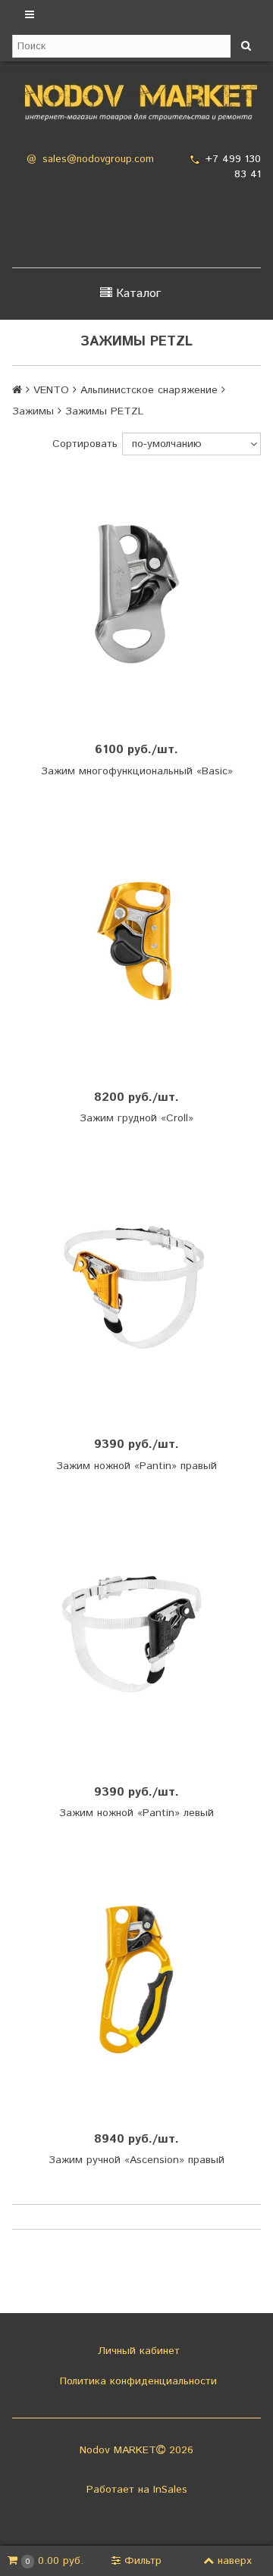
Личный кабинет (137, 2351)
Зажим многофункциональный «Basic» (137, 771)
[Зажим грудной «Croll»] (136, 939)
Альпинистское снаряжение (149, 390)
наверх (235, 2561)
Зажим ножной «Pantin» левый (136, 1813)
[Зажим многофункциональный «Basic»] (136, 592)
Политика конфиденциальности (136, 2381)
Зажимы (33, 411)
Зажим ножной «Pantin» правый (136, 1466)
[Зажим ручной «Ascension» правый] (136, 1981)
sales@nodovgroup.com (98, 159)
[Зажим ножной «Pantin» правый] (136, 1286)
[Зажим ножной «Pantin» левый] (136, 1634)
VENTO (51, 390)
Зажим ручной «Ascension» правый (136, 2160)
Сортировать (85, 444)
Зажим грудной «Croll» (136, 1118)
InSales (170, 2490)
